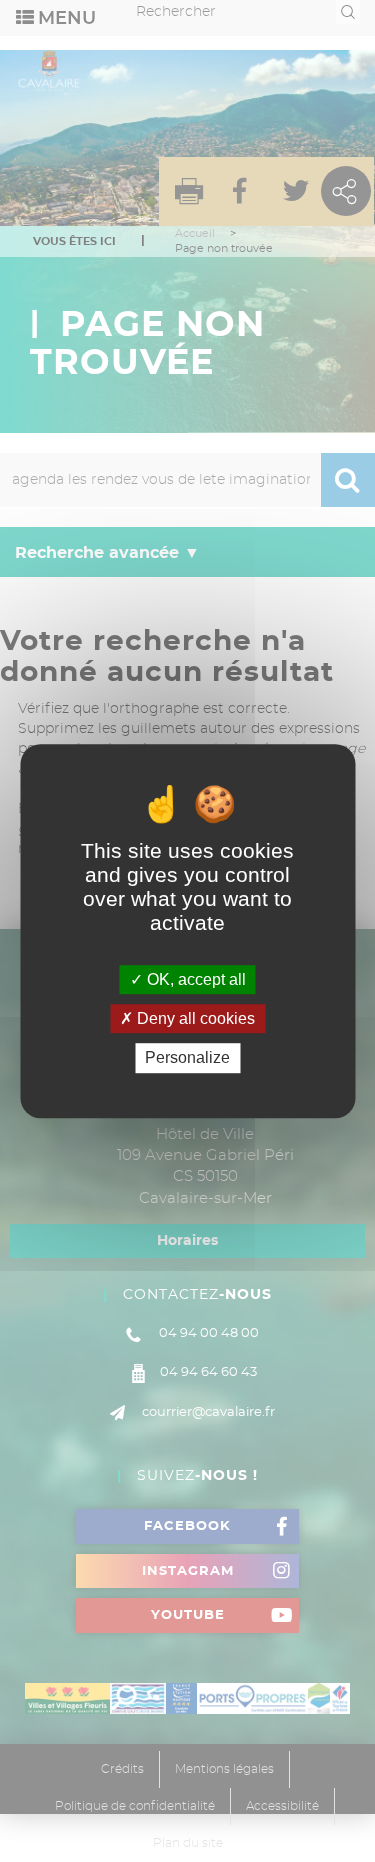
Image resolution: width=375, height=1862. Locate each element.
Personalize (187, 1058)
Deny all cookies (194, 1018)
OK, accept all (194, 979)
